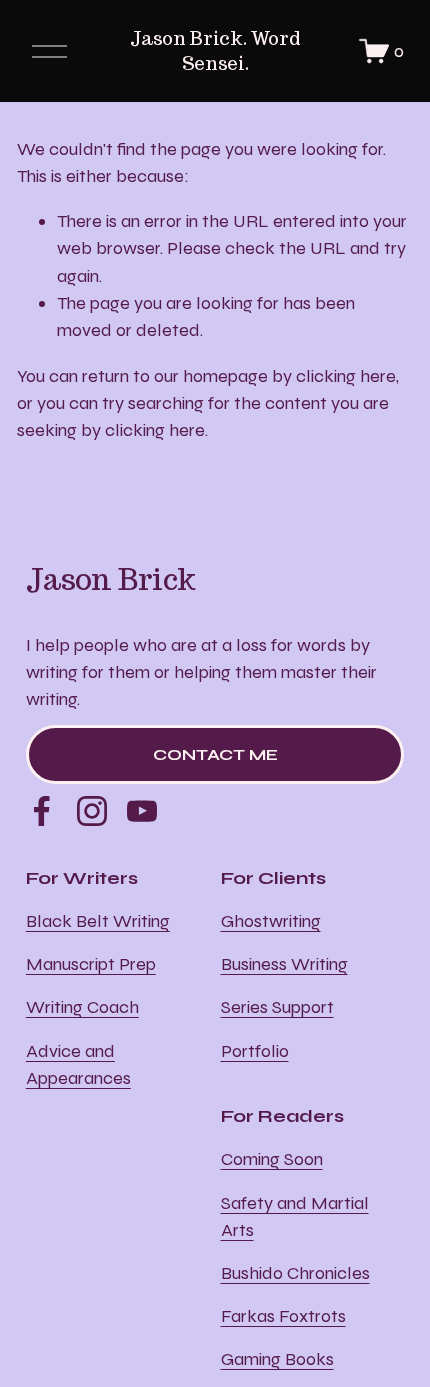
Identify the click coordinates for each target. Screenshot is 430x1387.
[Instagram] (92, 811)
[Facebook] (42, 811)
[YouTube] (142, 811)
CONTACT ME (215, 754)
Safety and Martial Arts (295, 1216)
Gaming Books (277, 1359)
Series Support (277, 1007)
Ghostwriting (271, 921)
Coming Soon (272, 1159)
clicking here (346, 376)
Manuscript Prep (91, 964)
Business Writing (284, 964)
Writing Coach (82, 1007)
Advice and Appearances (78, 1064)
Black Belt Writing (98, 921)
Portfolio (255, 1051)
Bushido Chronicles (295, 1273)
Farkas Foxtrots (283, 1316)
